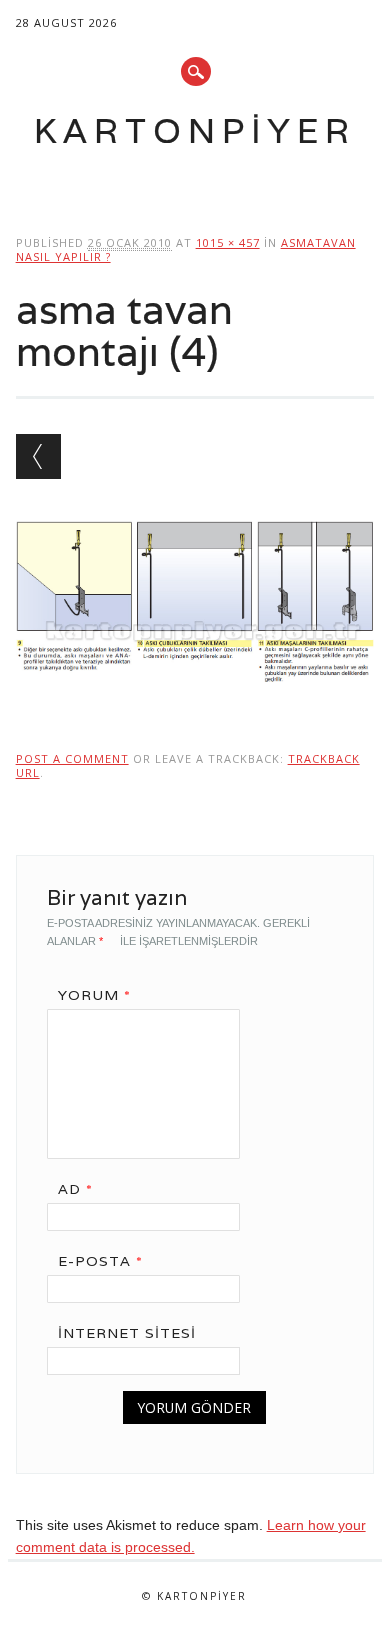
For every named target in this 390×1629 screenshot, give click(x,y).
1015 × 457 (228, 242)
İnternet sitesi (127, 1333)
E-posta (100, 1261)
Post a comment (72, 758)
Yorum (94, 995)
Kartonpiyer (195, 130)
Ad (75, 1189)
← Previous (38, 456)
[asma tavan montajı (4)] (195, 701)
